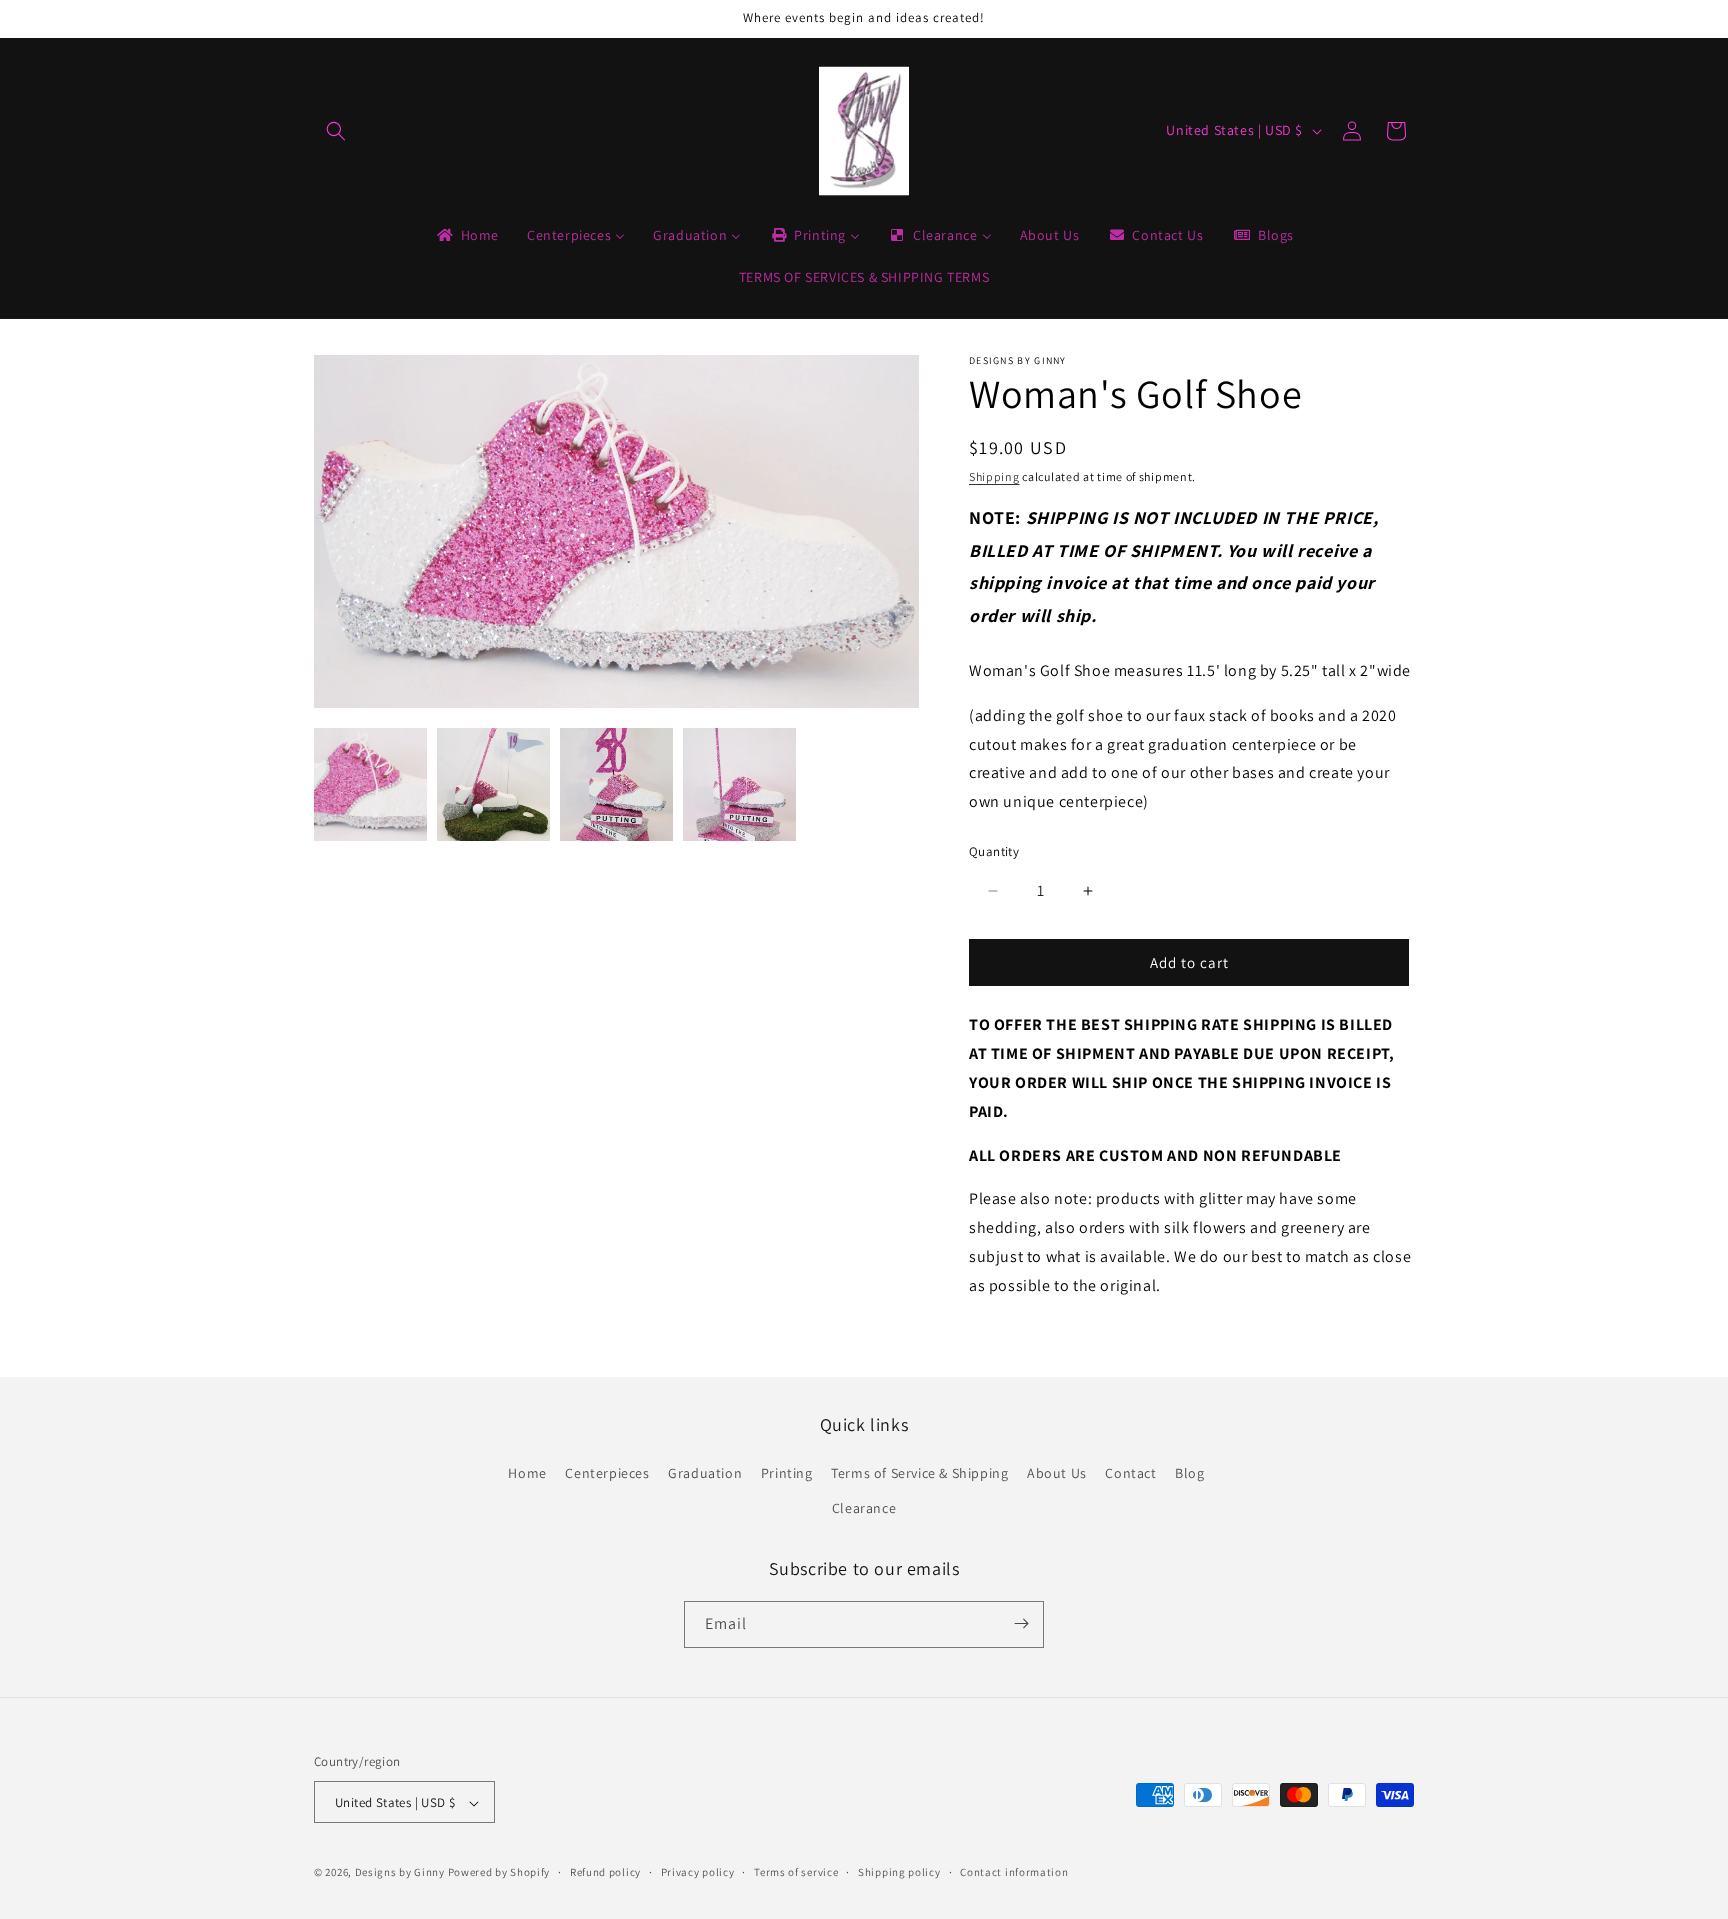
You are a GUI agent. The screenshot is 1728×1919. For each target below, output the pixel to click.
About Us (1057, 1473)
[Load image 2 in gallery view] (493, 784)
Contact (1130, 1473)
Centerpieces (607, 1473)
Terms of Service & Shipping (919, 1473)
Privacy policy (698, 1872)
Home (527, 1473)
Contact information (1014, 1872)
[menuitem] (466, 235)
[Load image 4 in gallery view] (739, 784)
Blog (1189, 1473)
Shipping (994, 476)
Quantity (994, 851)
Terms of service (796, 1872)
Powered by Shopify (499, 1873)
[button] (336, 131)
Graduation (705, 1473)
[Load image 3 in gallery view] (616, 784)
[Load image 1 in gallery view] (370, 784)
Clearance (864, 1509)
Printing (787, 1473)
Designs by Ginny (400, 1873)
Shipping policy (899, 1872)
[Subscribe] (1021, 1623)
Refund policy (605, 1872)
